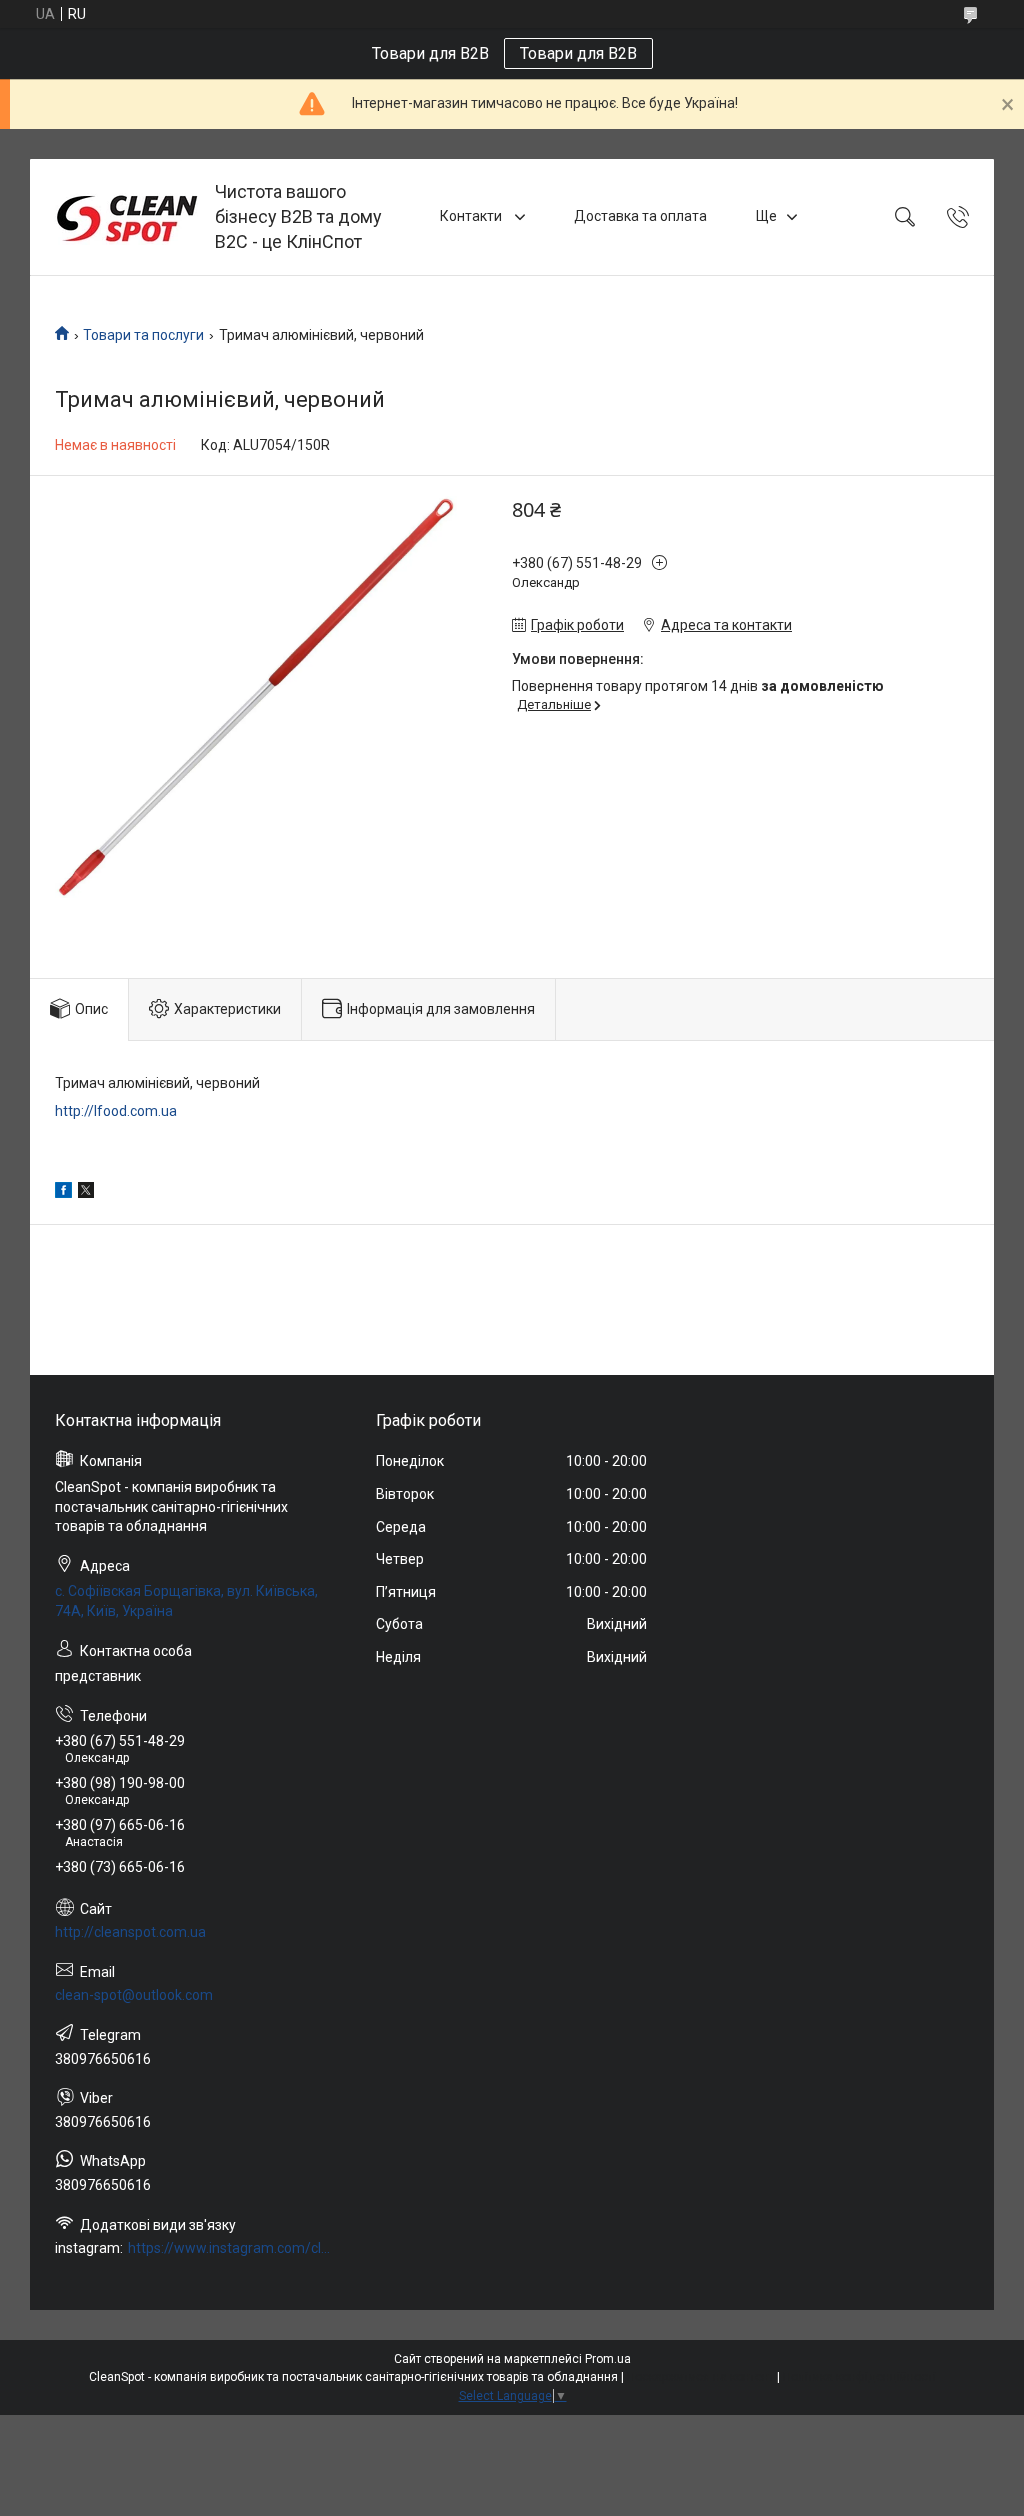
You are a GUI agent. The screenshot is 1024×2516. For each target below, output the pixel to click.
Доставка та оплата (640, 216)
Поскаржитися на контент (700, 2377)
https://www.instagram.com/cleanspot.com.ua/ (230, 2248)
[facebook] (63, 1193)
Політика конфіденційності (859, 2377)
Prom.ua (608, 2359)
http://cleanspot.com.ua (130, 1932)
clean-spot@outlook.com (134, 1995)
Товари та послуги (143, 335)
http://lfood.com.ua (116, 1111)
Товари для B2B (578, 53)
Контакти (472, 216)
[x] (86, 1193)
